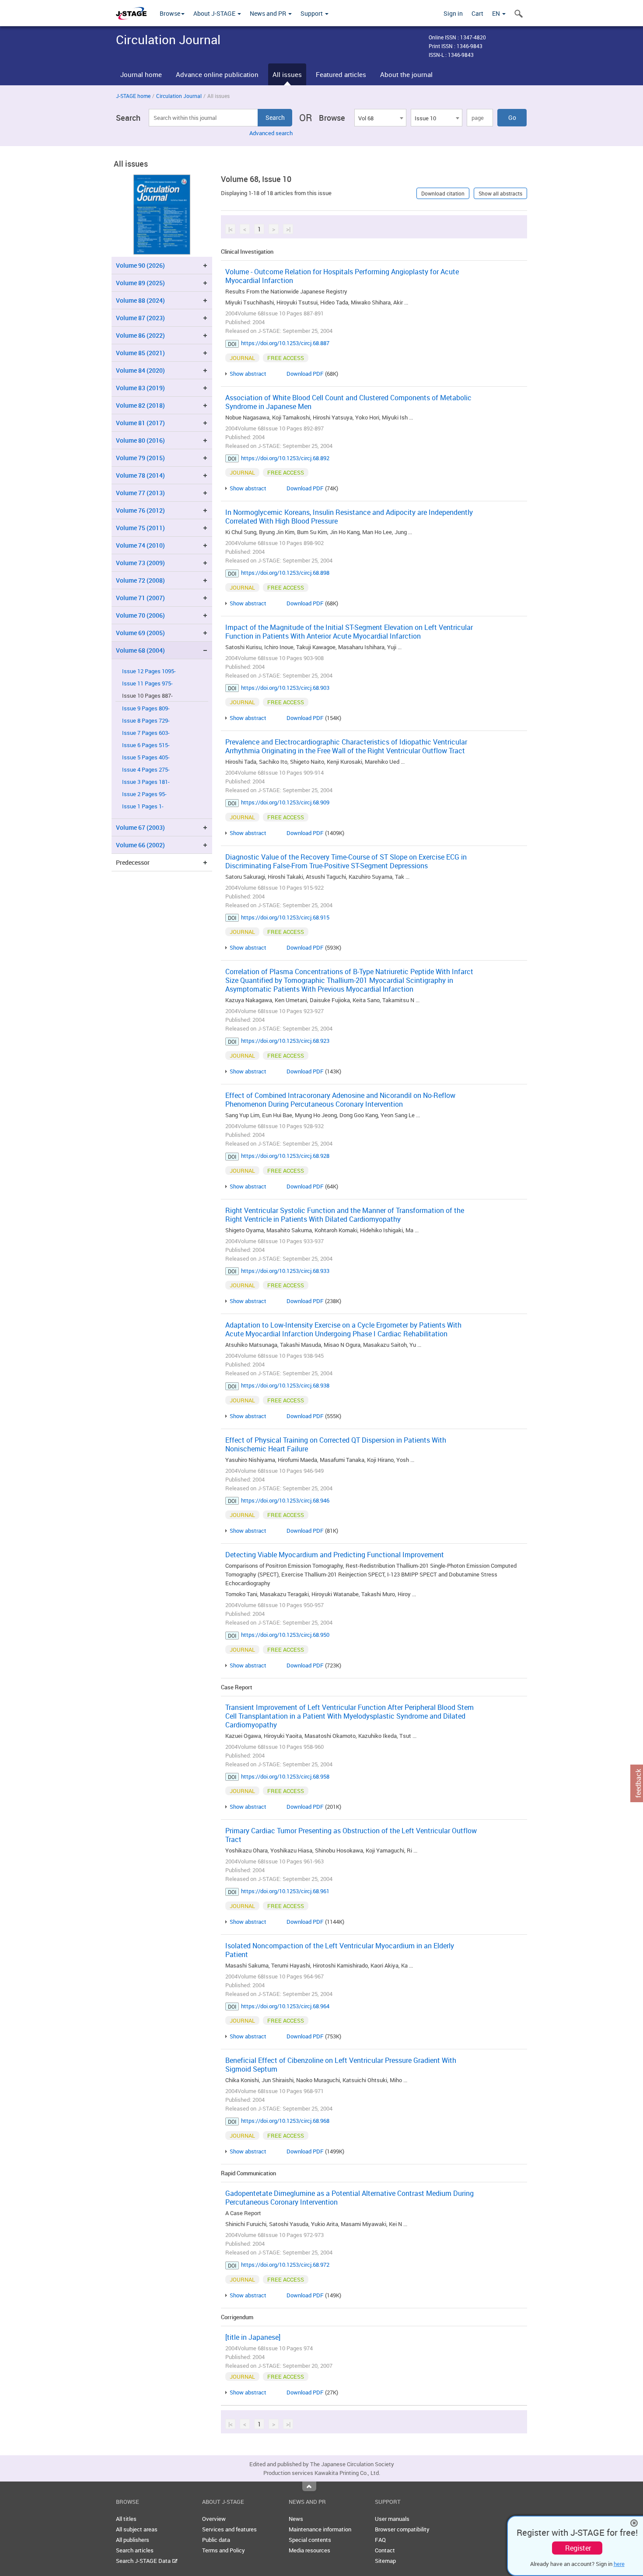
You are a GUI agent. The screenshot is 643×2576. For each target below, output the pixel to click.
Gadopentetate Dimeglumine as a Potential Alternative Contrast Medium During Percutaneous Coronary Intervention (349, 2198)
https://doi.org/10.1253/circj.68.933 (285, 1271)
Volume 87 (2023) (140, 318)
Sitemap (385, 2561)
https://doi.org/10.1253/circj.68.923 (285, 1041)
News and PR (269, 13)
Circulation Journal (179, 96)
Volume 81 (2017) (140, 423)
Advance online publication (217, 74)
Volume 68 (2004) (140, 650)
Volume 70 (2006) (140, 615)
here (619, 2564)
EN (497, 13)
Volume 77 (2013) (140, 493)
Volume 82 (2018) (140, 405)
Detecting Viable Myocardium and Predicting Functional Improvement (335, 1555)
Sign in (453, 13)
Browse (170, 13)
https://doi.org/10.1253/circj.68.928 (285, 1156)
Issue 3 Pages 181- (146, 782)
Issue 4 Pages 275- (146, 770)
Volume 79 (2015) (140, 458)
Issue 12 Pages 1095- (149, 671)
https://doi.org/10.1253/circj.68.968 (285, 2121)
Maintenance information (320, 2529)
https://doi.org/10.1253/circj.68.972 (285, 2265)
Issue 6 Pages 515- (146, 745)
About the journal (406, 74)
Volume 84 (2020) (140, 370)
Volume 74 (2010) (140, 545)
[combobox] (380, 118)
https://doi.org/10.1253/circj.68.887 (285, 343)
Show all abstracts (500, 193)
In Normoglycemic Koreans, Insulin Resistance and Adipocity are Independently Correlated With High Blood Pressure (349, 517)
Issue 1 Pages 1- (143, 806)
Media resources (309, 2550)
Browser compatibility (402, 2529)
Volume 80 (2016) (140, 440)
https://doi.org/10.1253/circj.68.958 (285, 1776)
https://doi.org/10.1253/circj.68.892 (285, 458)
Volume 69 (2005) (140, 633)
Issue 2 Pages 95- (144, 794)
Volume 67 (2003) (140, 827)
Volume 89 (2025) (140, 283)
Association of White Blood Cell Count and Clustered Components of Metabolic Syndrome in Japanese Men (348, 402)
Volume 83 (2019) (140, 388)
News (296, 2519)
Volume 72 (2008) (140, 580)
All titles (126, 2519)
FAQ (380, 2540)
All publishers (133, 2540)
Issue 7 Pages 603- (146, 733)
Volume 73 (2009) (140, 563)
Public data (216, 2540)
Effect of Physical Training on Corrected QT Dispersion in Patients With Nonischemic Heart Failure (336, 1444)
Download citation (443, 193)
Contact (385, 2550)
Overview (214, 2519)
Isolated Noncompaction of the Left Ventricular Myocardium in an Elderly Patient (340, 1950)
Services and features (229, 2529)
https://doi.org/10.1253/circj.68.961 (285, 1891)
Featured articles (341, 74)
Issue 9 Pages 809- (146, 708)
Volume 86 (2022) (140, 335)
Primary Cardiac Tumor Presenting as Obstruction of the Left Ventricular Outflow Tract (351, 1835)
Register (578, 2548)
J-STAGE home (133, 96)
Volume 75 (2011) (140, 528)
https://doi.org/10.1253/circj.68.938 (285, 1385)
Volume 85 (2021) (140, 353)
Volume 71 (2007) (140, 598)
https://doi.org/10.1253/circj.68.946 (285, 1500)
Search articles (135, 2550)
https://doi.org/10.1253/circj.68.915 (285, 917)
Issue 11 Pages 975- (147, 683)
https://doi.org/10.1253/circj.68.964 (285, 2006)
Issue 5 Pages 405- (146, 757)
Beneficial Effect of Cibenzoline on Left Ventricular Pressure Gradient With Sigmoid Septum (341, 2065)
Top (309, 2486)
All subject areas (137, 2529)
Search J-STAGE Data (144, 2561)
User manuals (392, 2519)
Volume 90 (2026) (140, 265)
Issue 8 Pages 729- (146, 721)
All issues (287, 74)
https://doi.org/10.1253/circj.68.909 (285, 802)
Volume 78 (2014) (140, 475)
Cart (477, 13)
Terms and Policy (224, 2550)
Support (312, 13)
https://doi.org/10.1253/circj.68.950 (285, 1635)
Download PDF (305, 374)
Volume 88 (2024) (140, 300)
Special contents (310, 2540)
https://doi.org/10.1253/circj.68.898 (285, 573)
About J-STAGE (215, 13)
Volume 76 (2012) (140, 510)
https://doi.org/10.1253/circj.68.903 (285, 688)
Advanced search (271, 133)
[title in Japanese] (253, 2337)
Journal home (141, 74)
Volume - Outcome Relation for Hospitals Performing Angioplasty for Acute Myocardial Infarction (342, 276)
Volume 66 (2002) (140, 845)
